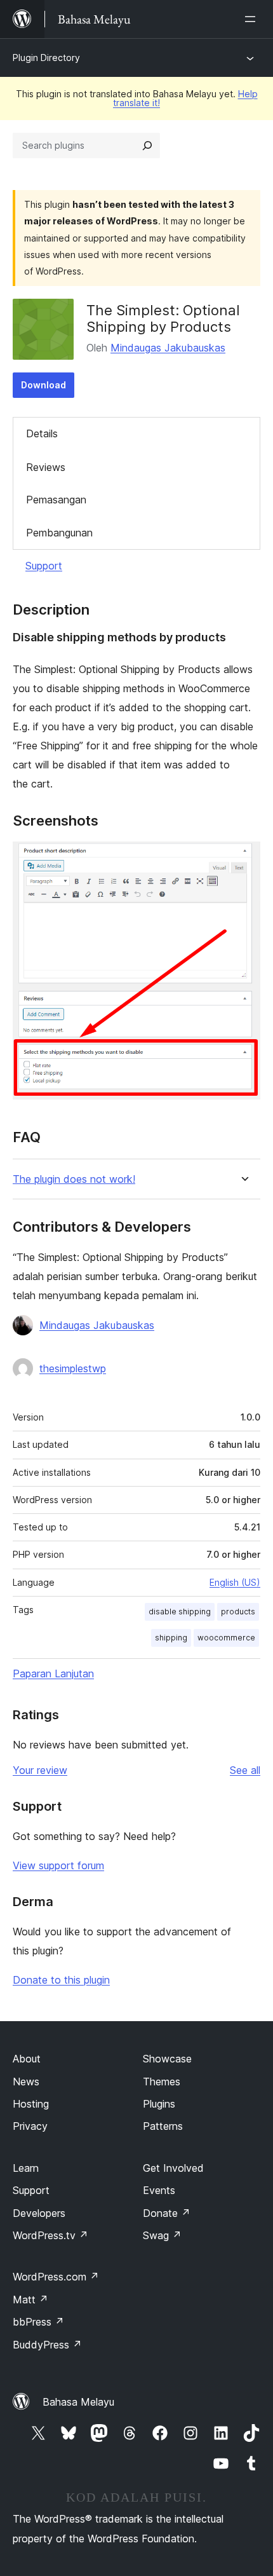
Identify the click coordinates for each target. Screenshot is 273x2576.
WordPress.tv (50, 2235)
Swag (162, 2235)
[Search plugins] (147, 146)
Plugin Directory (46, 58)
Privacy (30, 2126)
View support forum (58, 1865)
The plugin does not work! (74, 1179)
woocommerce (226, 1638)
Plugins (159, 2104)
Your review (40, 1770)
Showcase (167, 2059)
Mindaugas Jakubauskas (168, 348)
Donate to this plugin (61, 1980)
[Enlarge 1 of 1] (243, 859)
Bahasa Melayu (78, 2402)
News (26, 2082)
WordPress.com (56, 2277)
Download (43, 385)
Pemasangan (56, 500)
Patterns (163, 2126)
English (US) (235, 1582)
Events (159, 2190)
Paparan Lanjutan (53, 1673)
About (27, 2059)
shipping (171, 1638)
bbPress (38, 2322)
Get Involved (173, 2168)
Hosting (31, 2104)
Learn (26, 2168)
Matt (30, 2300)
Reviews (46, 467)
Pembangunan (59, 533)
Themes (162, 2082)
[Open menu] (253, 19)
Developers (39, 2213)
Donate (167, 2213)
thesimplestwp (73, 1368)
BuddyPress (47, 2345)
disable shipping (180, 1612)
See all (245, 1770)
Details (42, 433)
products (238, 1612)
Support (44, 566)
